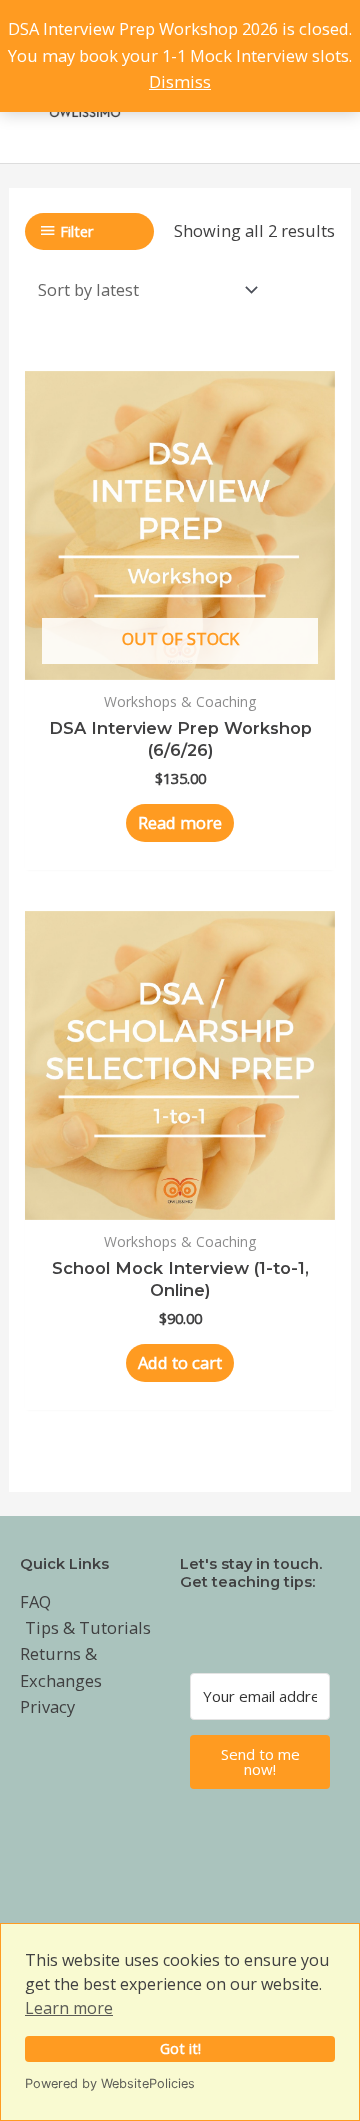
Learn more (69, 2008)
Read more (180, 822)
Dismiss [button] (180, 81)
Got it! (180, 2048)
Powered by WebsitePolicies (110, 2083)
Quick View (180, 659)
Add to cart (180, 1362)
